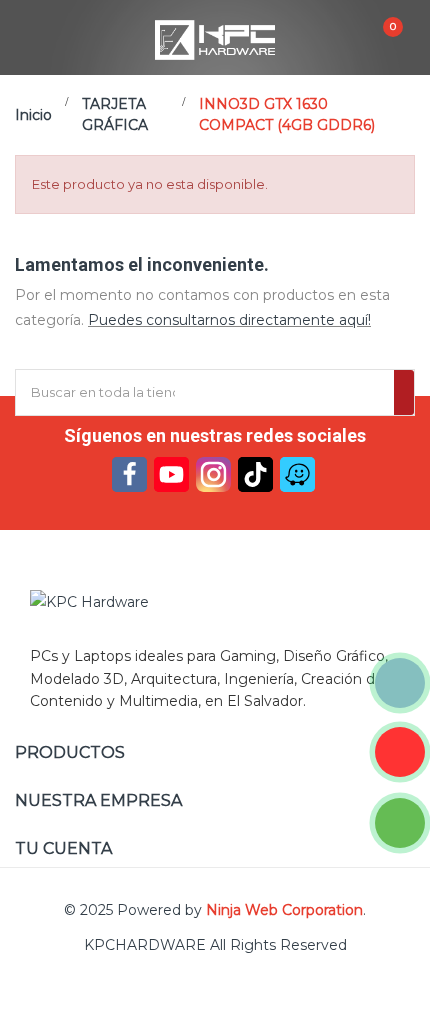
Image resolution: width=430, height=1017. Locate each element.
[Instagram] (213, 474)
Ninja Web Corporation (284, 910)
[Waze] (297, 474)
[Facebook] (129, 474)
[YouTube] (171, 474)
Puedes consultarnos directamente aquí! (229, 320)
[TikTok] (255, 474)
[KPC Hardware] (215, 603)
